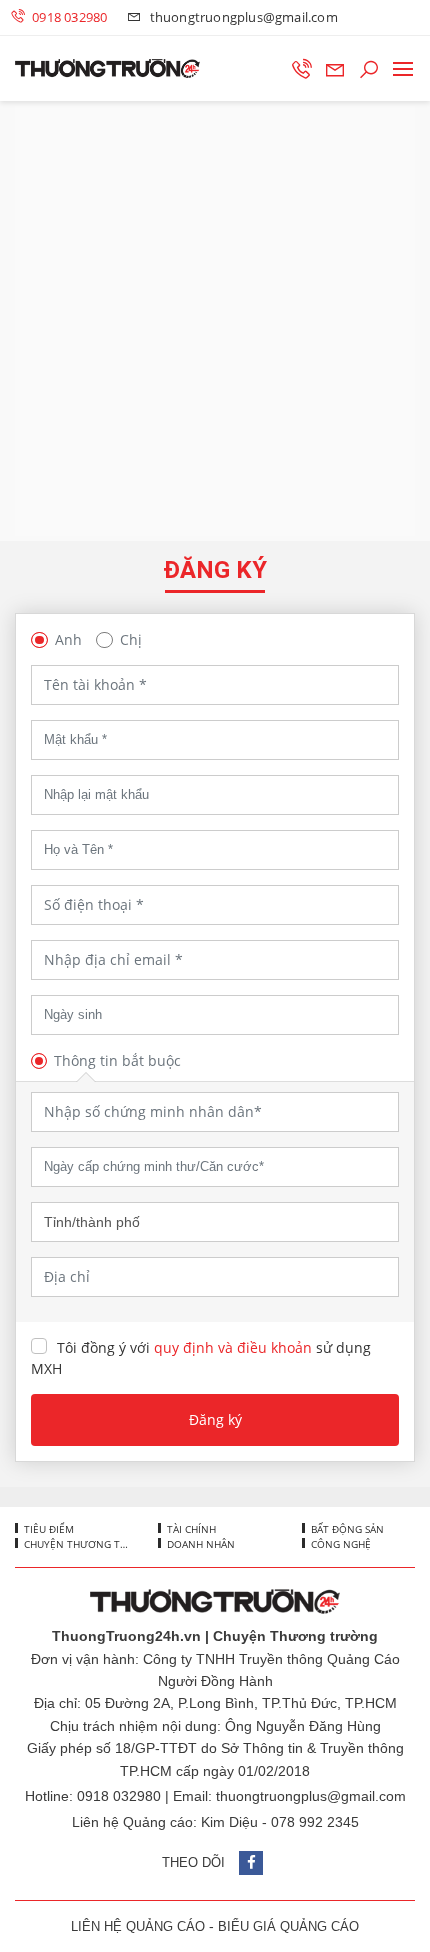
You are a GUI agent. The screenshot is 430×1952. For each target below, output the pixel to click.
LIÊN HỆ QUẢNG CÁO (138, 1926)
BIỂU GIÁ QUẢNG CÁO (288, 1926)
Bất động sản (346, 1529)
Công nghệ (339, 1544)
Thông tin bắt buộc (117, 1060)
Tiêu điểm (47, 1529)
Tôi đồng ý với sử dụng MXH (201, 1358)
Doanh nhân (199, 1544)
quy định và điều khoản (233, 1347)
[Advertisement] (215, 321)
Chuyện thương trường (74, 1544)
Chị (131, 639)
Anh (68, 639)
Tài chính (190, 1529)
